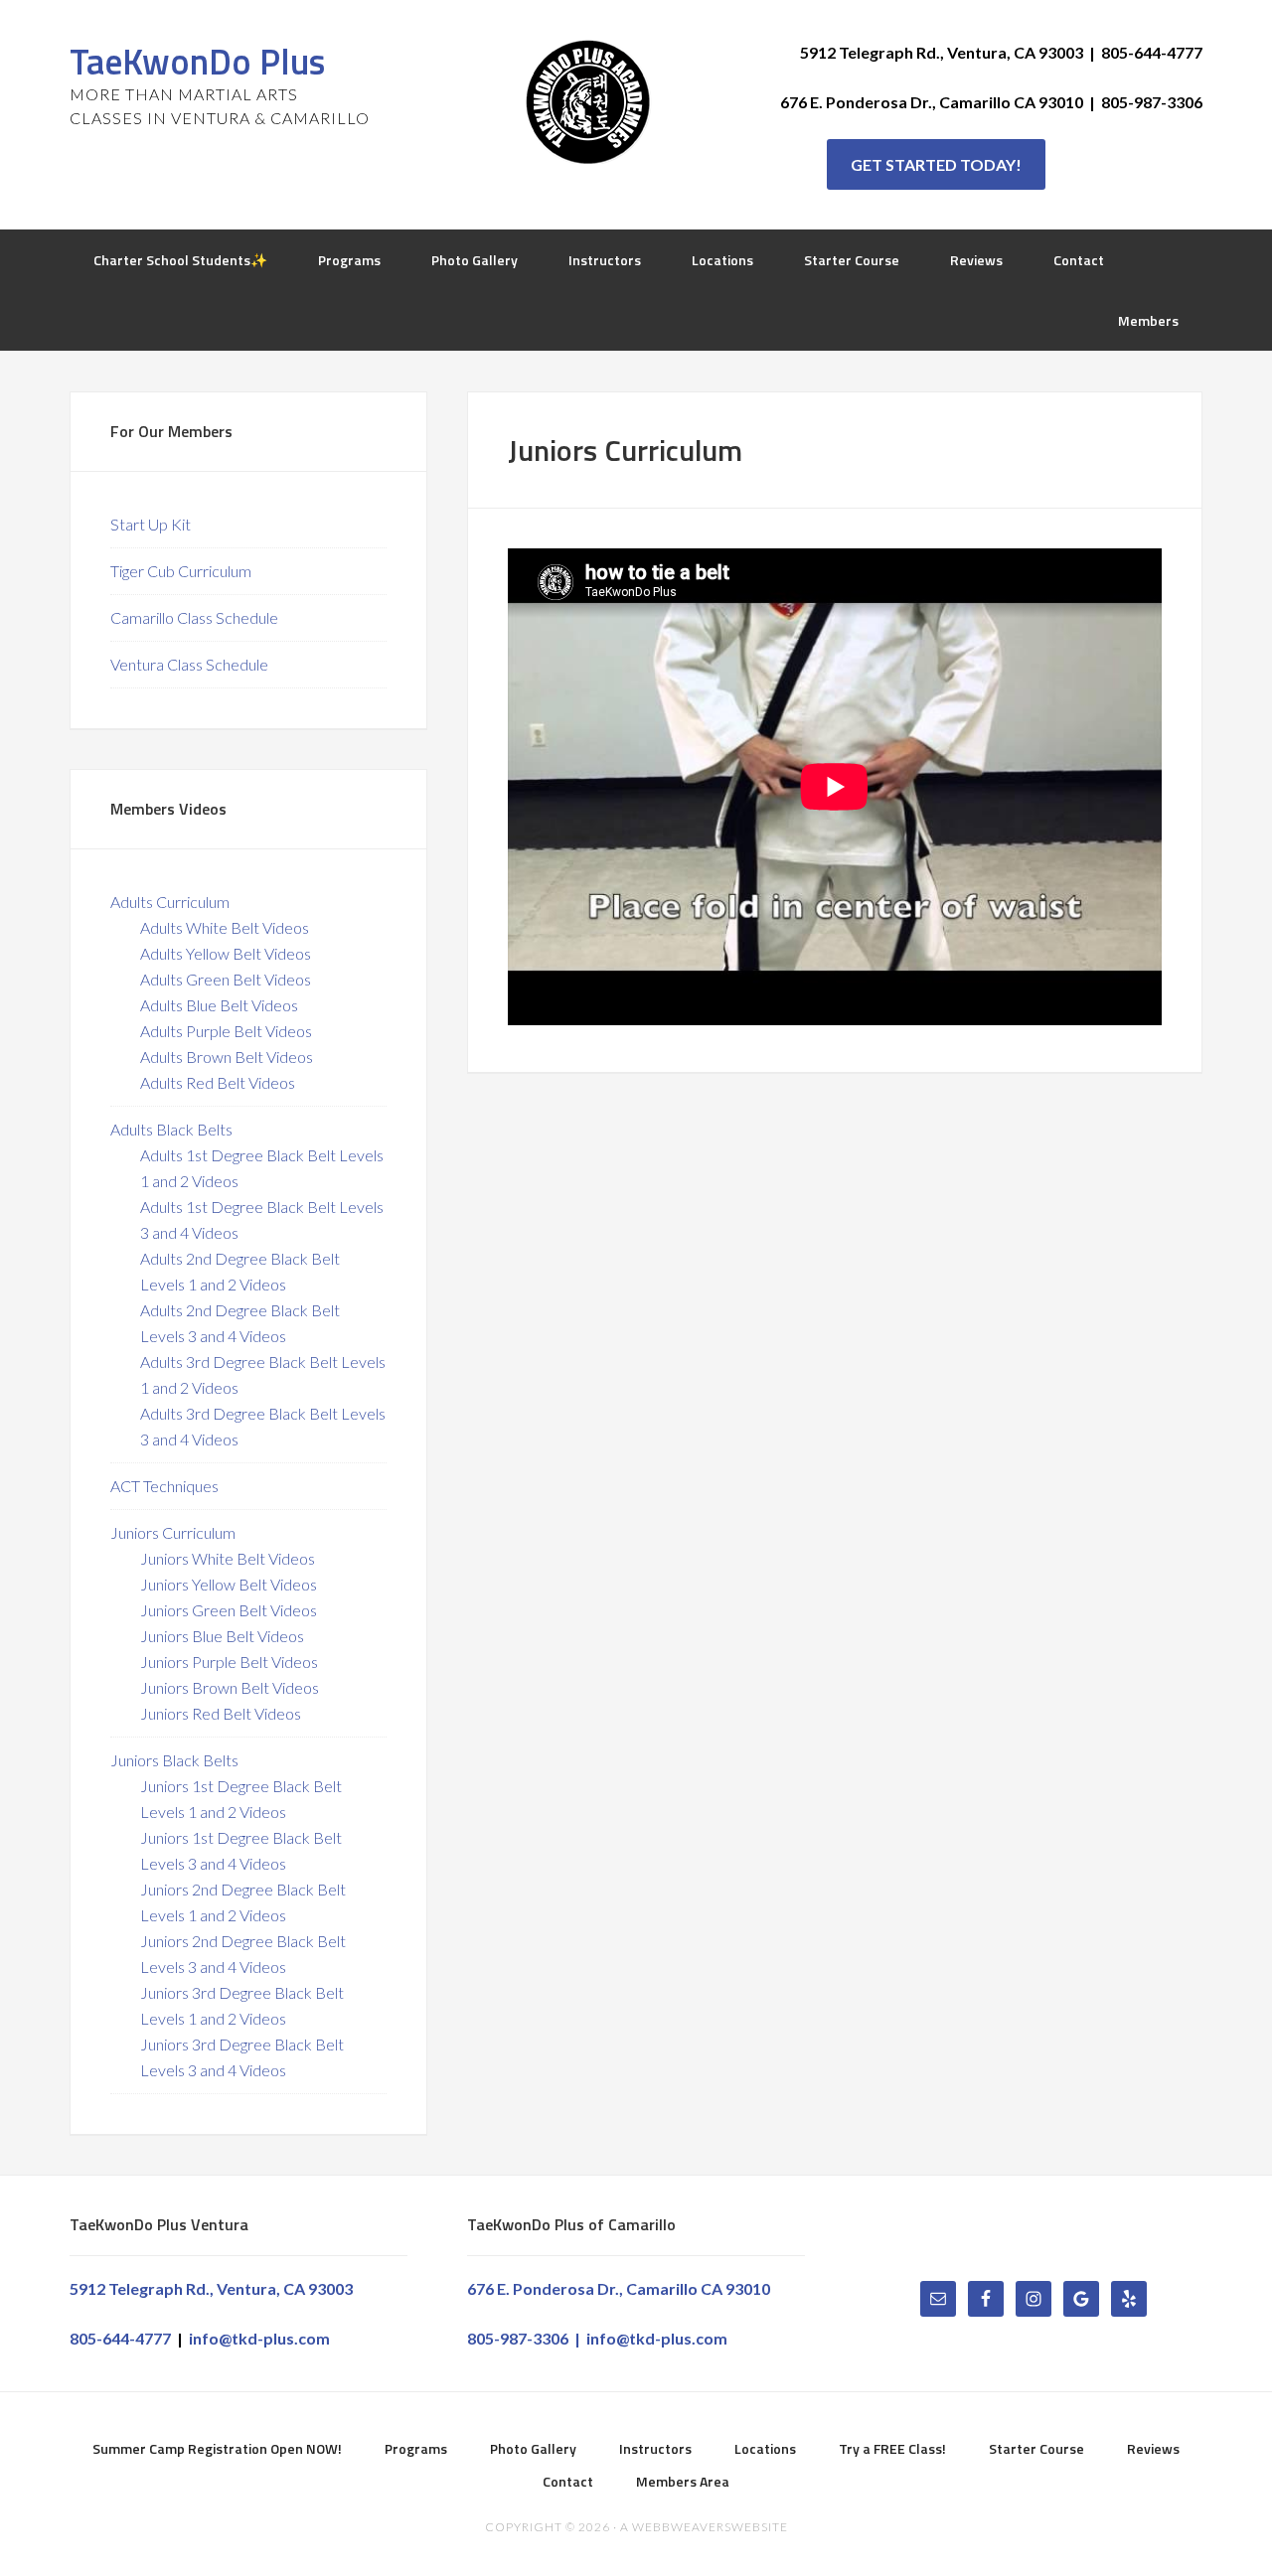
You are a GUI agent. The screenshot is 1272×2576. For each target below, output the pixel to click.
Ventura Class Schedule (189, 664)
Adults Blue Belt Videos (219, 1005)
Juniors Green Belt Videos (229, 1610)
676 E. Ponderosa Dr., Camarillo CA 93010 (619, 2288)
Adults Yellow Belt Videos (226, 953)
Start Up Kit (151, 524)
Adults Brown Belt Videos (227, 1057)
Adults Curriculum (170, 902)
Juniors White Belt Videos (228, 1558)
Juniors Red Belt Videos (221, 1713)
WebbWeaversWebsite (710, 2527)
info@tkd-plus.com (259, 2338)
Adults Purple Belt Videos (226, 1031)
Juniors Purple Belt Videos (229, 1662)
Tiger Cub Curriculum (181, 571)
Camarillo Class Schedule (194, 617)
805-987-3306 (518, 2338)
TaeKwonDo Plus (197, 61)
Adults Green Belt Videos (226, 979)
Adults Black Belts (171, 1129)
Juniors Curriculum (173, 1532)
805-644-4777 (120, 2338)
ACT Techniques (164, 1486)
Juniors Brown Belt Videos (230, 1687)
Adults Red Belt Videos (218, 1082)
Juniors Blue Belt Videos (222, 1636)
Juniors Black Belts (174, 1760)
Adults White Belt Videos (225, 927)
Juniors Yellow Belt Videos (229, 1584)
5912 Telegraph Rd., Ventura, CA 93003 (211, 2288)
